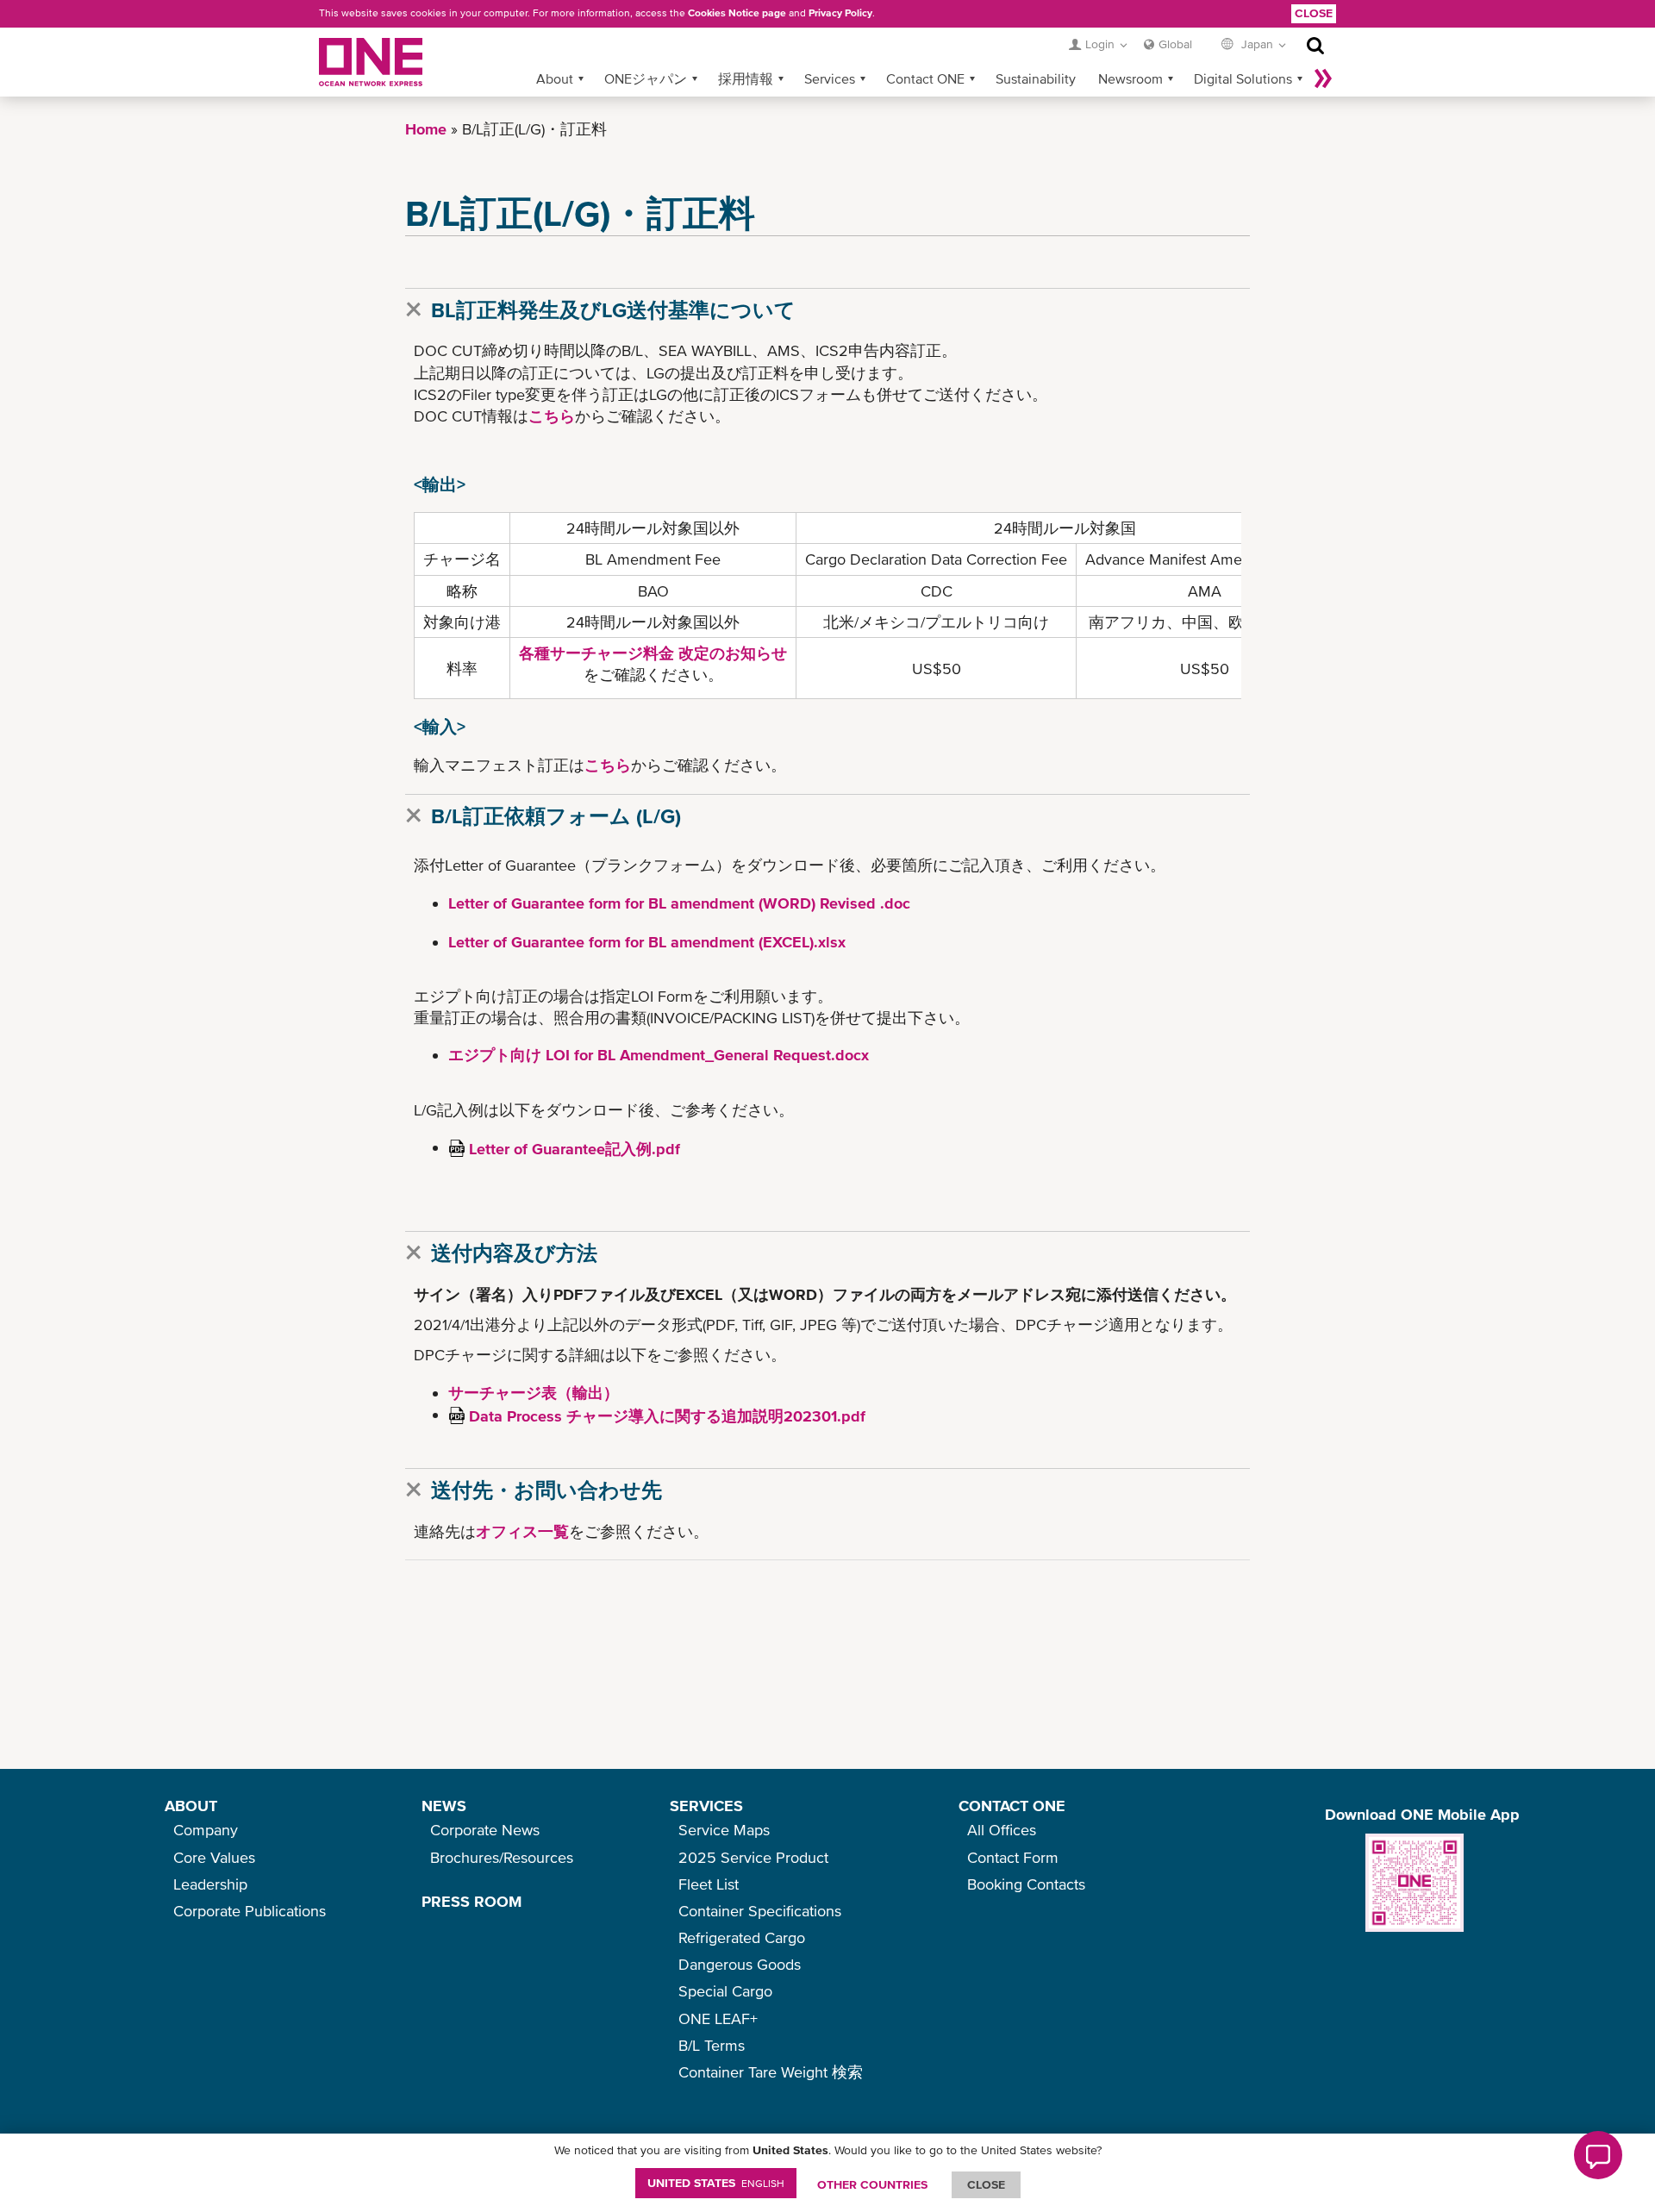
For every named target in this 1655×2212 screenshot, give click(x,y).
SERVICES (706, 1806)
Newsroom (1130, 78)
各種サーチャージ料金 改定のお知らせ (653, 653)
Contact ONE (925, 78)
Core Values (214, 1857)
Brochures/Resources (502, 1857)
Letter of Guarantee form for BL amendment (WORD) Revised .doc (679, 903)
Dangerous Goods (740, 1964)
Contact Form (1013, 1857)
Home (426, 129)
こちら (552, 416)
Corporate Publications (250, 1911)
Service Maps (724, 1830)
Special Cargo (725, 1991)
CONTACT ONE (1012, 1806)
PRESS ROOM (472, 1901)
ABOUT (191, 1806)
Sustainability (1036, 78)
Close (1314, 13)
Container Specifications (760, 1911)
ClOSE (986, 2184)
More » (1323, 78)
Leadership (210, 1884)
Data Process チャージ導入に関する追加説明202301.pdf (667, 1416)
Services (830, 78)
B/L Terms (712, 2045)
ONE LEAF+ (718, 2018)
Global (1175, 44)
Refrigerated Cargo (742, 1937)
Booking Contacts (1026, 1884)
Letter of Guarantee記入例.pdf (575, 1149)
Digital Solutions (1243, 78)
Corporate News (485, 1830)
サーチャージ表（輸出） (534, 1393)
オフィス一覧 (522, 1531)
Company (206, 1830)
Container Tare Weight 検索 (771, 2072)
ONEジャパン (646, 78)
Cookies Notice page (737, 13)
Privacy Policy (840, 13)
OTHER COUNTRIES (872, 2184)
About (555, 78)
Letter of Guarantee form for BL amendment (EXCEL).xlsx (647, 942)
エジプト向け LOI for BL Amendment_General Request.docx (659, 1055)
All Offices (1002, 1830)
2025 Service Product (753, 1857)
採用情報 (746, 78)
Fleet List (709, 1884)
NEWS (444, 1806)
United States (716, 2183)
